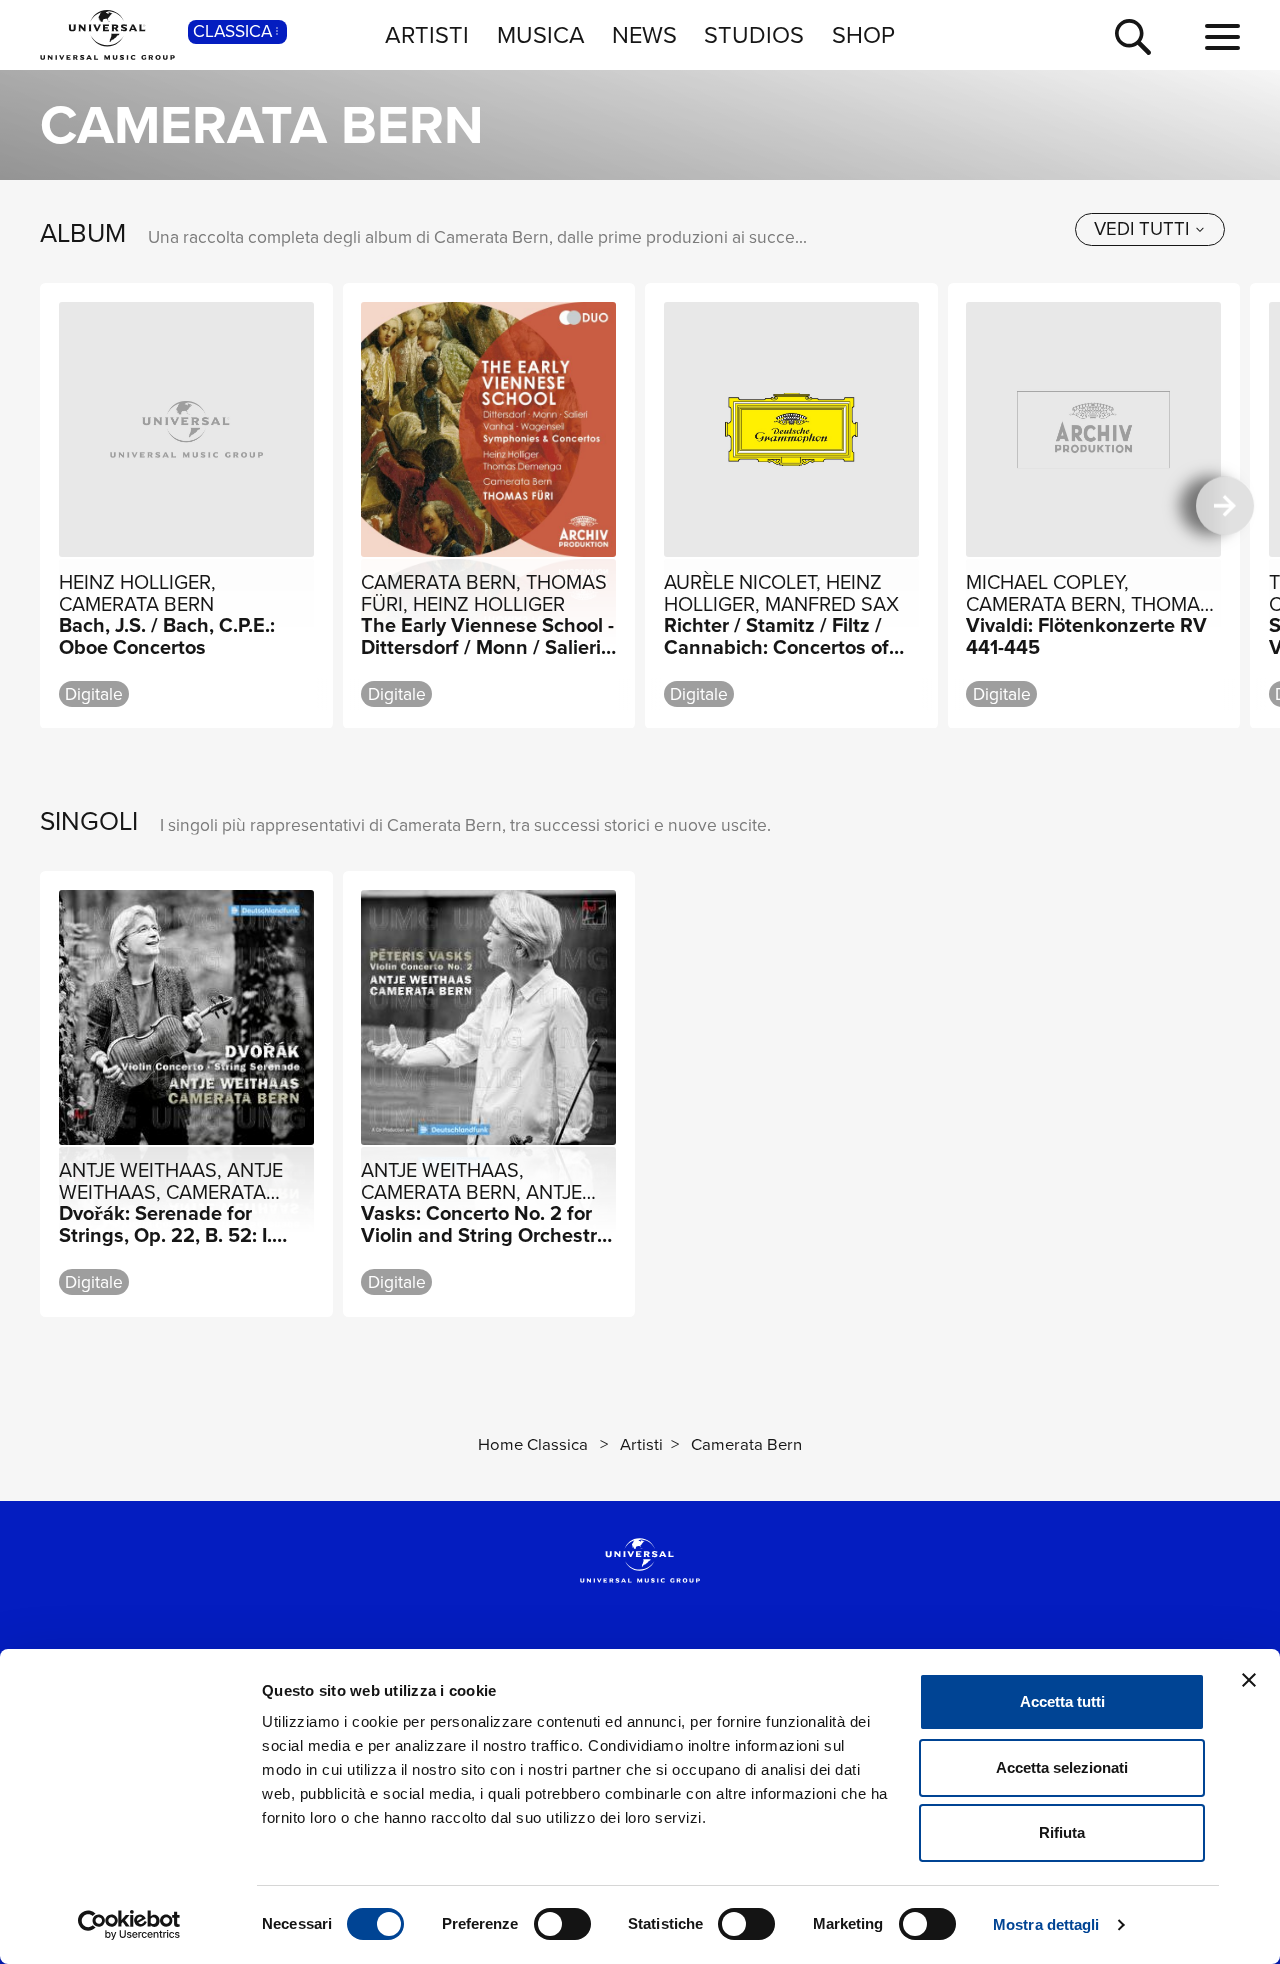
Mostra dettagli (1046, 1924)
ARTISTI (427, 34)
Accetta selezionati (1062, 1767)
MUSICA (541, 34)
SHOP (863, 34)
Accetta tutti (1062, 1701)
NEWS (644, 34)
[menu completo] (1222, 38)
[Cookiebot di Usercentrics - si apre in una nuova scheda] (129, 1925)
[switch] (562, 1924)
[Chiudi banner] (1249, 1680)
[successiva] (1225, 505)
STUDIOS (754, 34)
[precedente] (55, 505)
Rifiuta (1062, 1832)
